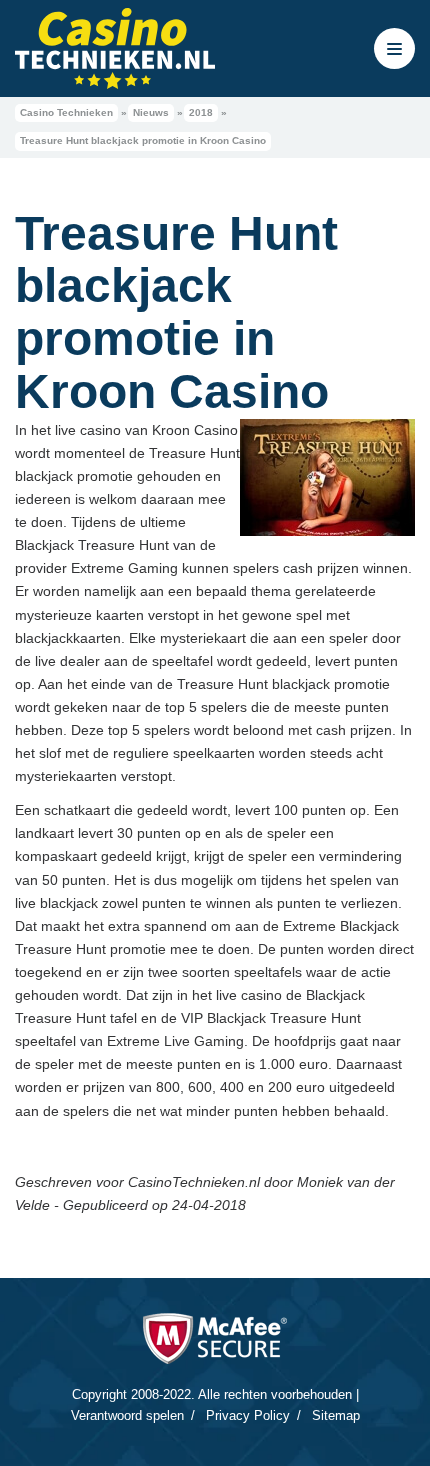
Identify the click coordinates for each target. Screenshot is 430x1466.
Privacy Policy (248, 1415)
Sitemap (336, 1415)
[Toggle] (394, 48)
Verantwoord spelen (127, 1415)
